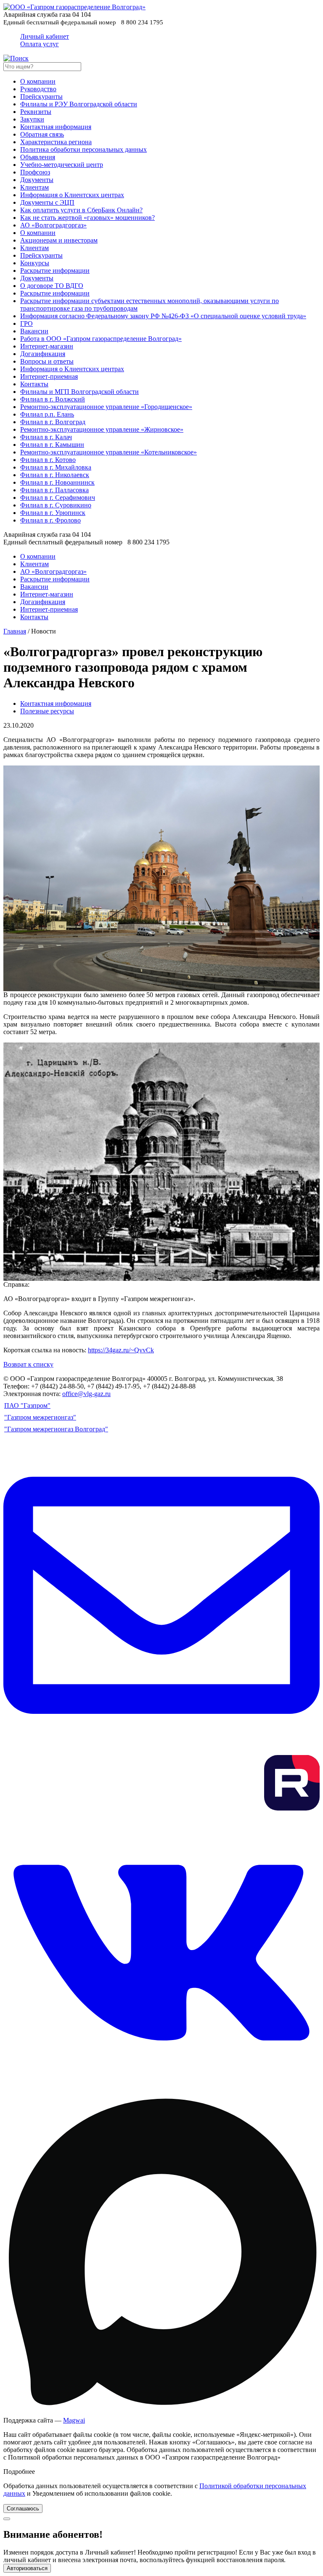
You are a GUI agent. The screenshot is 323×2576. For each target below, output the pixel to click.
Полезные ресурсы (47, 711)
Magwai (74, 2420)
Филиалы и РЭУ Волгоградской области (79, 104)
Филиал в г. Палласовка (54, 490)
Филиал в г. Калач (46, 437)
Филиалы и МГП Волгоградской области (79, 392)
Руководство (38, 89)
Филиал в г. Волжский (53, 399)
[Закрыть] (7, 2519)
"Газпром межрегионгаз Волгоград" (56, 1429)
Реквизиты (36, 112)
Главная (15, 631)
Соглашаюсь (23, 2509)
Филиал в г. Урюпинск (53, 513)
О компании (38, 81)
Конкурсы (35, 263)
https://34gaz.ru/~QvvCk (121, 1350)
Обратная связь (42, 134)
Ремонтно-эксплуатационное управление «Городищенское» (106, 407)
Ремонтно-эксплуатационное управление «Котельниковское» (109, 452)
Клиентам (34, 187)
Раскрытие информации (55, 271)
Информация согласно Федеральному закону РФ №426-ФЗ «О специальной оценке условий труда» (163, 316)
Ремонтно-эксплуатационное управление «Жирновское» (102, 429)
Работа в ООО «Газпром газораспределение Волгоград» (101, 339)
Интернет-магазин (47, 346)
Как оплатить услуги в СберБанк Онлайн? (81, 210)
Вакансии (34, 331)
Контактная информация (56, 127)
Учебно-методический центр (62, 165)
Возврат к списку (28, 1364)
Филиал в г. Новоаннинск (57, 482)
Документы (37, 180)
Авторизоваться (27, 2568)
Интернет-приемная (49, 376)
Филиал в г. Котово (48, 460)
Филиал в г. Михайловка (56, 467)
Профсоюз (35, 172)
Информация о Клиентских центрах (72, 195)
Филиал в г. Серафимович (58, 498)
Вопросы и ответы (47, 361)
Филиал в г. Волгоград (53, 422)
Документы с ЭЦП (47, 202)
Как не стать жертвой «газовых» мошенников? (87, 218)
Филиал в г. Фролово (50, 520)
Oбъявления (38, 157)
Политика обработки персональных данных (83, 149)
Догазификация (43, 354)
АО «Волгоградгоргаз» (53, 225)
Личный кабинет (45, 40)
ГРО (26, 323)
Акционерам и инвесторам (59, 240)
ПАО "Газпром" (27, 1405)
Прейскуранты (41, 96)
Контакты (34, 384)
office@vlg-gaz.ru (86, 1394)
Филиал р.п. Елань (47, 414)
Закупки (32, 119)
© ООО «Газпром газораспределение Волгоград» (74, 1379)
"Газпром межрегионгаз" (40, 1417)
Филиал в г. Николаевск (55, 475)
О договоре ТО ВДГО (52, 286)
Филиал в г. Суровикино (56, 505)
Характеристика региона (56, 142)
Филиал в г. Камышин (52, 445)
